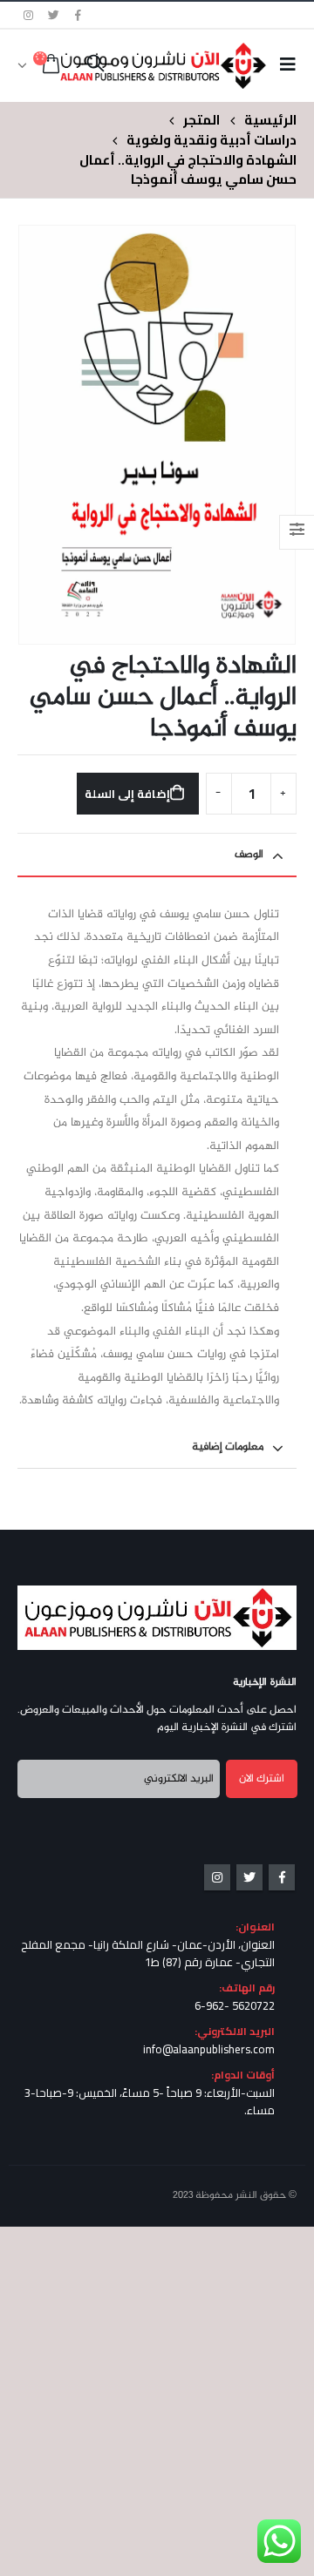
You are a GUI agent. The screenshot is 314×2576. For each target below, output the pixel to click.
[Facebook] (78, 15)
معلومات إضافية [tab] (228, 1447)
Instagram (217, 1877)
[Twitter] (54, 15)
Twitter (249, 1877)
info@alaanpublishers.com (209, 2049)
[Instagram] (29, 15)
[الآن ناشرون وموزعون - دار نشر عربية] (191, 65)
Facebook (282, 1877)
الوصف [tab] (249, 855)
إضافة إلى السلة (127, 794)
